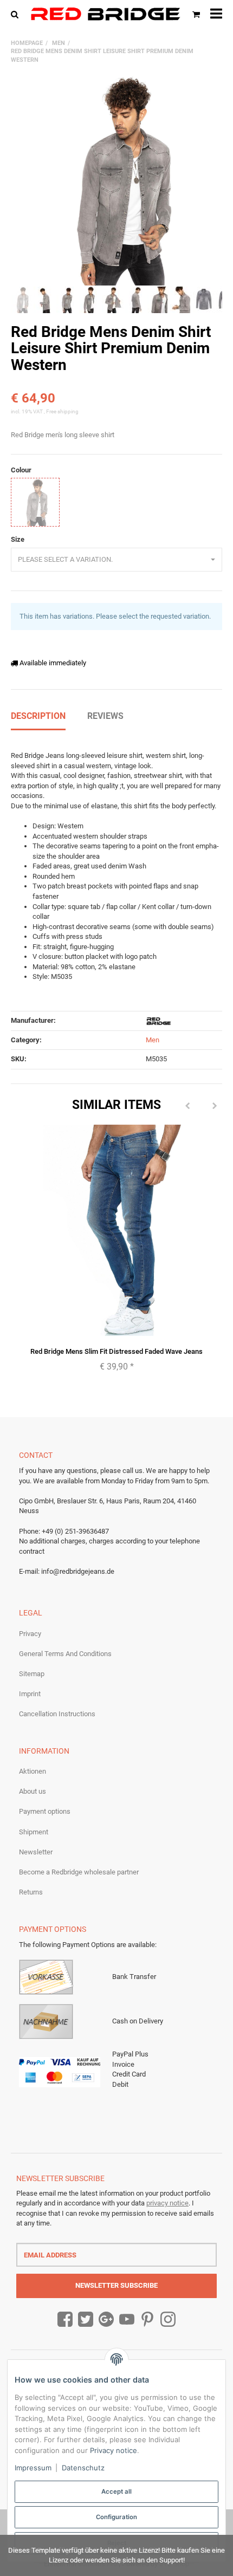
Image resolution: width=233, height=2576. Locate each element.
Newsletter (36, 1852)
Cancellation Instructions (57, 1714)
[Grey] (35, 502)
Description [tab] (38, 716)
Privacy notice (114, 2450)
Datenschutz (83, 2468)
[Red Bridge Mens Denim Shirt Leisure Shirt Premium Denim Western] (116, 180)
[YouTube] (127, 2320)
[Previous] (187, 1106)
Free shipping (62, 411)
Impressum (33, 2468)
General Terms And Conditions (65, 1654)
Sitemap (32, 1674)
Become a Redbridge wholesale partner (79, 1872)
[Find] (17, 14)
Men (153, 1040)
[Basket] (196, 14)
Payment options (45, 1811)
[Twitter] (86, 2320)
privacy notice (167, 2203)
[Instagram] (168, 2320)
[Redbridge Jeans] (105, 14)
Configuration (116, 2517)
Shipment (34, 1832)
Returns (31, 1892)
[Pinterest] (147, 2320)
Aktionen (33, 1771)
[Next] (215, 1106)
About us (33, 1791)
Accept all (116, 2491)
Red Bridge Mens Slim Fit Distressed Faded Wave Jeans (116, 1351)
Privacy (30, 1634)
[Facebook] (65, 2320)
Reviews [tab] (105, 716)
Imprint (30, 1694)
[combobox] (116, 560)
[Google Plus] (106, 2320)
